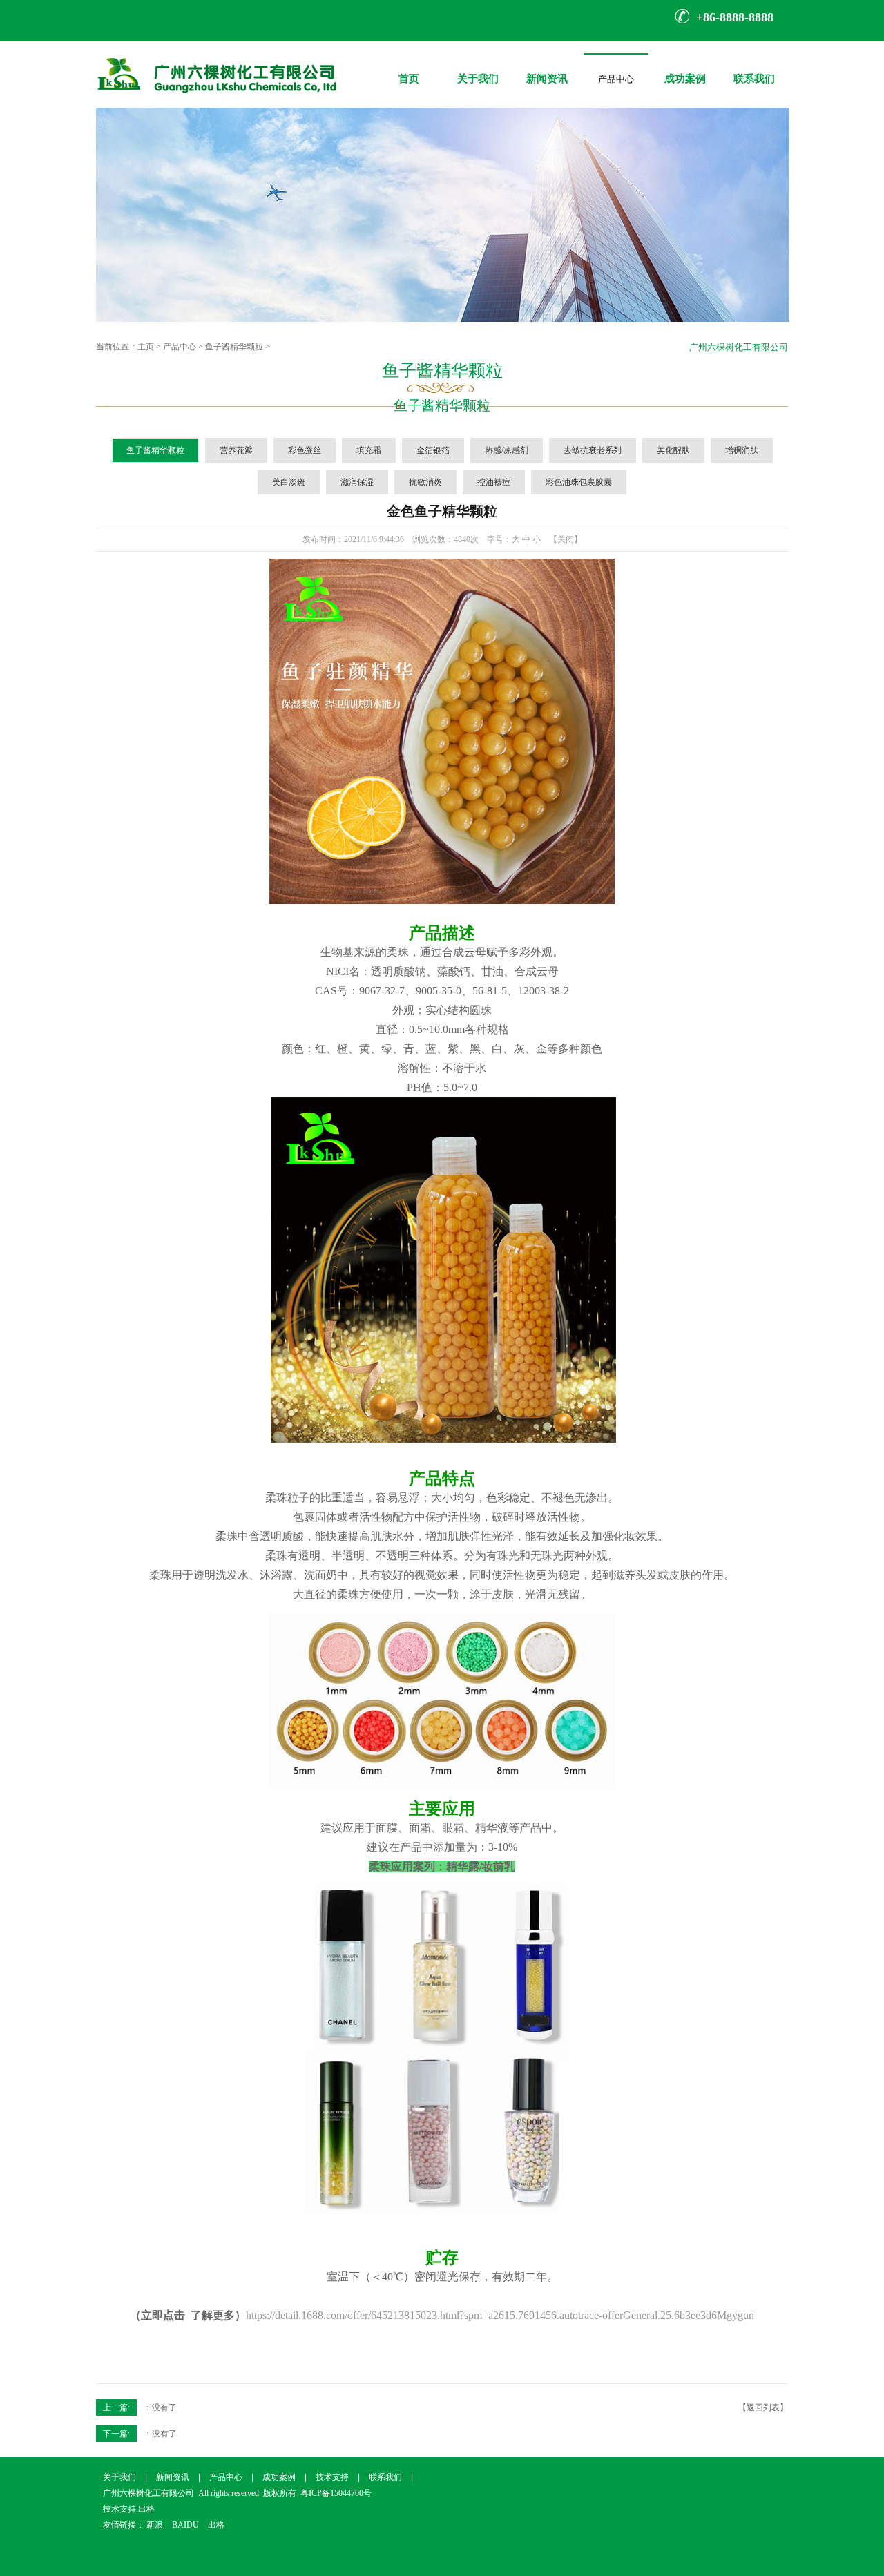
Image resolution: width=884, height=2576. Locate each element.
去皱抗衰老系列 (593, 450)
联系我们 (754, 69)
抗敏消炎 (425, 482)
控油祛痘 (494, 482)
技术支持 (332, 2477)
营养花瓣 (236, 450)
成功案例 (685, 69)
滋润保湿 (357, 482)
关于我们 (478, 69)
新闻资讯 (547, 69)
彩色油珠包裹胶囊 (579, 482)
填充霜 (369, 450)
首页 (409, 69)
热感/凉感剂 (507, 450)
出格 (146, 2509)
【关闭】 (566, 539)
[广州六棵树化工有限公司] (217, 105)
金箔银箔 (433, 450)
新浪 (155, 2525)
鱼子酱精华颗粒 (234, 347)
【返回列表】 (763, 2407)
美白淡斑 (289, 482)
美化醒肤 (673, 450)
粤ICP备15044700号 (336, 2493)
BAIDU (185, 2525)
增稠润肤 (742, 450)
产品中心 (616, 83)
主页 (146, 347)
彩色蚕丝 (305, 450)
